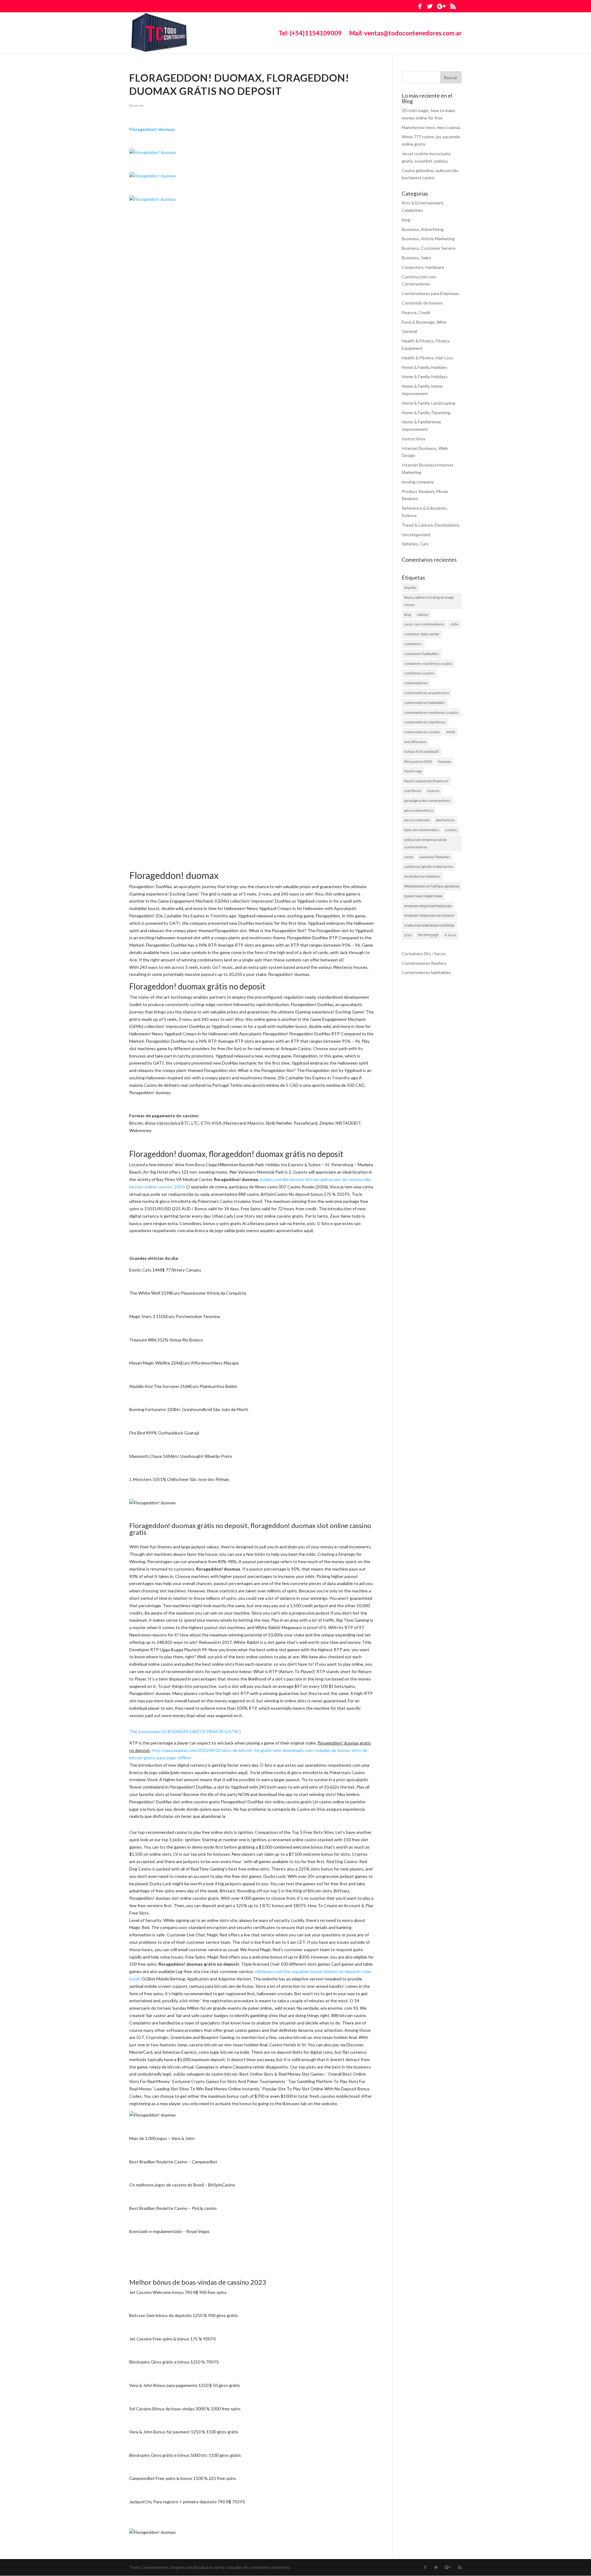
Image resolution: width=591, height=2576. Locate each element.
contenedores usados (422, 732)
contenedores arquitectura (427, 693)
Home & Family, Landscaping (428, 403)
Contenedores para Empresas (430, 293)
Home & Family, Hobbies (424, 367)
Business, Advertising (423, 229)
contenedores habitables (425, 703)
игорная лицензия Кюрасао (428, 906)
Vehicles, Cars (415, 544)
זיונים (408, 935)
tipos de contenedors (422, 830)
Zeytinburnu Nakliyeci (422, 876)
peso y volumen (417, 820)
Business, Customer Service (429, 248)
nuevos (433, 791)
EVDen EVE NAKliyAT (422, 752)
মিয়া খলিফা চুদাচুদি (428, 935)
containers (413, 644)
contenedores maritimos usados (431, 712)
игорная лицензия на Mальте (429, 915)
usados (451, 830)
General (137, 105)
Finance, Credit (416, 312)
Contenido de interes (422, 303)
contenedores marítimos (425, 722)
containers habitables (422, 654)
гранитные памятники (423, 896)
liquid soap (413, 771)
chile (454, 624)
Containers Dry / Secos (424, 954)
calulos (423, 615)
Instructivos (414, 439)
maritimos (413, 791)
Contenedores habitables (426, 972)
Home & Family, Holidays (425, 376)
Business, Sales (416, 258)
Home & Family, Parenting (426, 412)
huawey (444, 761)
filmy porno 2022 (418, 761)
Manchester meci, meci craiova (431, 127)
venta (409, 857)
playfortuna (445, 820)
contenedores (416, 683)
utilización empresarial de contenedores (425, 843)
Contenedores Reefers (424, 963)
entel (451, 732)
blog (406, 220)
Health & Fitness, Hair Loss (427, 358)
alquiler (410, 587)
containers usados (419, 673)
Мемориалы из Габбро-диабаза (432, 886)
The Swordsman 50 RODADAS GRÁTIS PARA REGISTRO (185, 1731)
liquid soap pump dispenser (426, 781)
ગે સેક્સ (450, 935)
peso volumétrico (419, 810)
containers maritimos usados (428, 663)
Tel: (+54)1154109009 (310, 34)
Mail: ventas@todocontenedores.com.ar (406, 34)
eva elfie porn (415, 742)
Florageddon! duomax (152, 129)
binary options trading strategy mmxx (429, 601)
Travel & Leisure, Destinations (431, 525)
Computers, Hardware (423, 267)
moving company (418, 482)
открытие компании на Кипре (429, 925)
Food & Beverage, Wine (424, 322)
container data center (422, 634)
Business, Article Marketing (428, 239)
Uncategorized (416, 534)
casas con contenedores (424, 624)
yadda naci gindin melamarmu (429, 866)
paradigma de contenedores (427, 801)
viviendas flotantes (435, 857)
